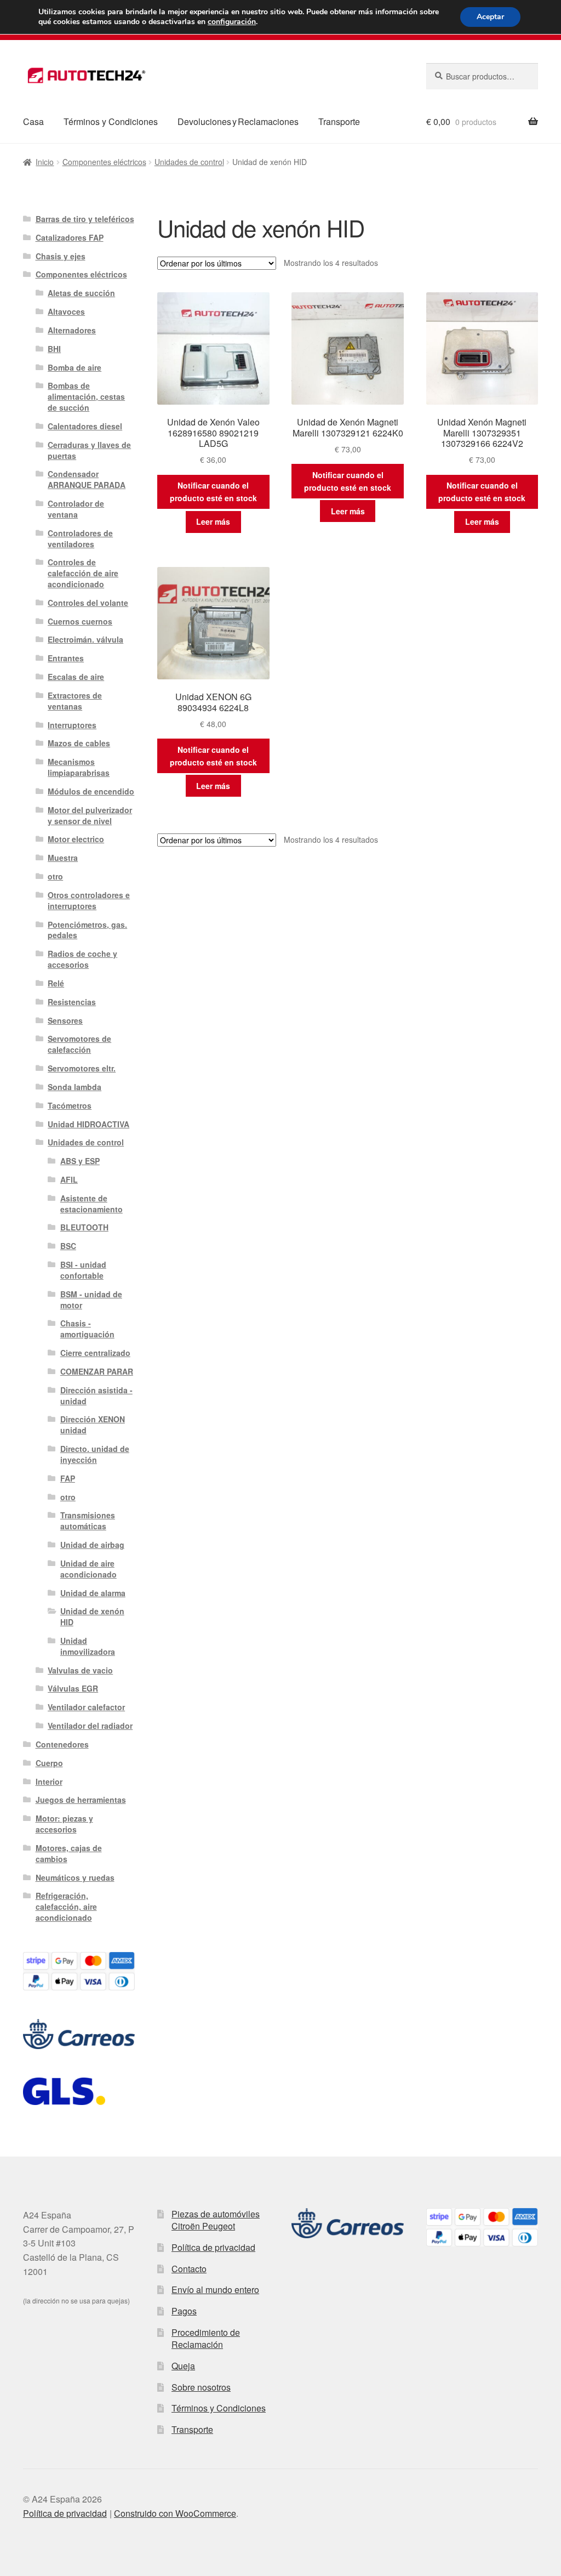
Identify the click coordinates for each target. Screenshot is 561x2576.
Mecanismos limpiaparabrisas (79, 767)
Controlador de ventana (76, 509)
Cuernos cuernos (80, 621)
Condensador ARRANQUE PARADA (87, 479)
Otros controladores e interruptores (89, 900)
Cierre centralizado (95, 1353)
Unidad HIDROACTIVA (88, 1124)
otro (55, 876)
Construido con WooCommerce (175, 2513)
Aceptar (490, 17)
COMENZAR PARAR (97, 1371)
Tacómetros (70, 1105)
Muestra (63, 858)
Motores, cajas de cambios (69, 1853)
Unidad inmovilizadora (88, 1646)
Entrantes (66, 658)
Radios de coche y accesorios (82, 959)
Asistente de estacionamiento (91, 1204)
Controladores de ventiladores (80, 538)
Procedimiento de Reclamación (206, 2339)
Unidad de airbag (92, 1545)
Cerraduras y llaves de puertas (89, 450)
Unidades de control (189, 162)
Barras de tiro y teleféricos (85, 219)
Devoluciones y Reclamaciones (238, 121)
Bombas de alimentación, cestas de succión (86, 396)
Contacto (189, 2269)
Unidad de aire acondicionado (88, 1569)
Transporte (339, 121)
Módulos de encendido (91, 791)
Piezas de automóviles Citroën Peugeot (216, 2220)
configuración (232, 22)
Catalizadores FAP (70, 237)
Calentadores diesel (85, 426)
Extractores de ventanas (75, 701)
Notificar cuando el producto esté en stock (213, 492)
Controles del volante (88, 603)
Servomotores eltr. (82, 1068)
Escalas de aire (76, 677)
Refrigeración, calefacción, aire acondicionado (66, 1907)
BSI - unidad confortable (83, 1270)
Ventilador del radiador (90, 1726)
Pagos (184, 2311)
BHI (54, 349)
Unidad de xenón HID (92, 1616)
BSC (68, 1246)
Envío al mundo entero (215, 2290)
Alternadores (72, 330)
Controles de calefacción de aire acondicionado (83, 573)
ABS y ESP (80, 1161)
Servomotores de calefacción (79, 1044)
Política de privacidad (213, 2247)
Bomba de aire (75, 367)
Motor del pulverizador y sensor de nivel (90, 815)
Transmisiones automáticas (88, 1520)
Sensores (65, 1020)
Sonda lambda (75, 1087)
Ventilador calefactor (86, 1707)
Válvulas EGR (73, 1688)
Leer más (213, 521)
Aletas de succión (81, 293)
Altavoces (66, 311)
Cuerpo (49, 1763)
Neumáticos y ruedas (75, 1877)
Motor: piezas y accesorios (64, 1824)
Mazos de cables (79, 743)
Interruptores (72, 725)
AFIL (69, 1179)
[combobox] (482, 76)
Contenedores (62, 1744)
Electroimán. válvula (85, 639)
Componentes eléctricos (104, 162)
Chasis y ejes (61, 256)
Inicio (45, 162)
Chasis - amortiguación (87, 1329)
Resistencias (72, 1002)
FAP (68, 1478)
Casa (33, 121)
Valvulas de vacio (80, 1670)
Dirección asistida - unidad (96, 1395)
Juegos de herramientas (81, 1800)
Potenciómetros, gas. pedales (87, 930)
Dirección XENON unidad (93, 1425)
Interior (49, 1781)
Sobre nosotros (201, 2387)
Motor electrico (76, 839)
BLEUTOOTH (84, 1227)
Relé (56, 983)
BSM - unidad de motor (91, 1300)
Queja (183, 2366)
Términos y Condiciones (111, 121)
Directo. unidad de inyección (95, 1454)
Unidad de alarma (93, 1593)
